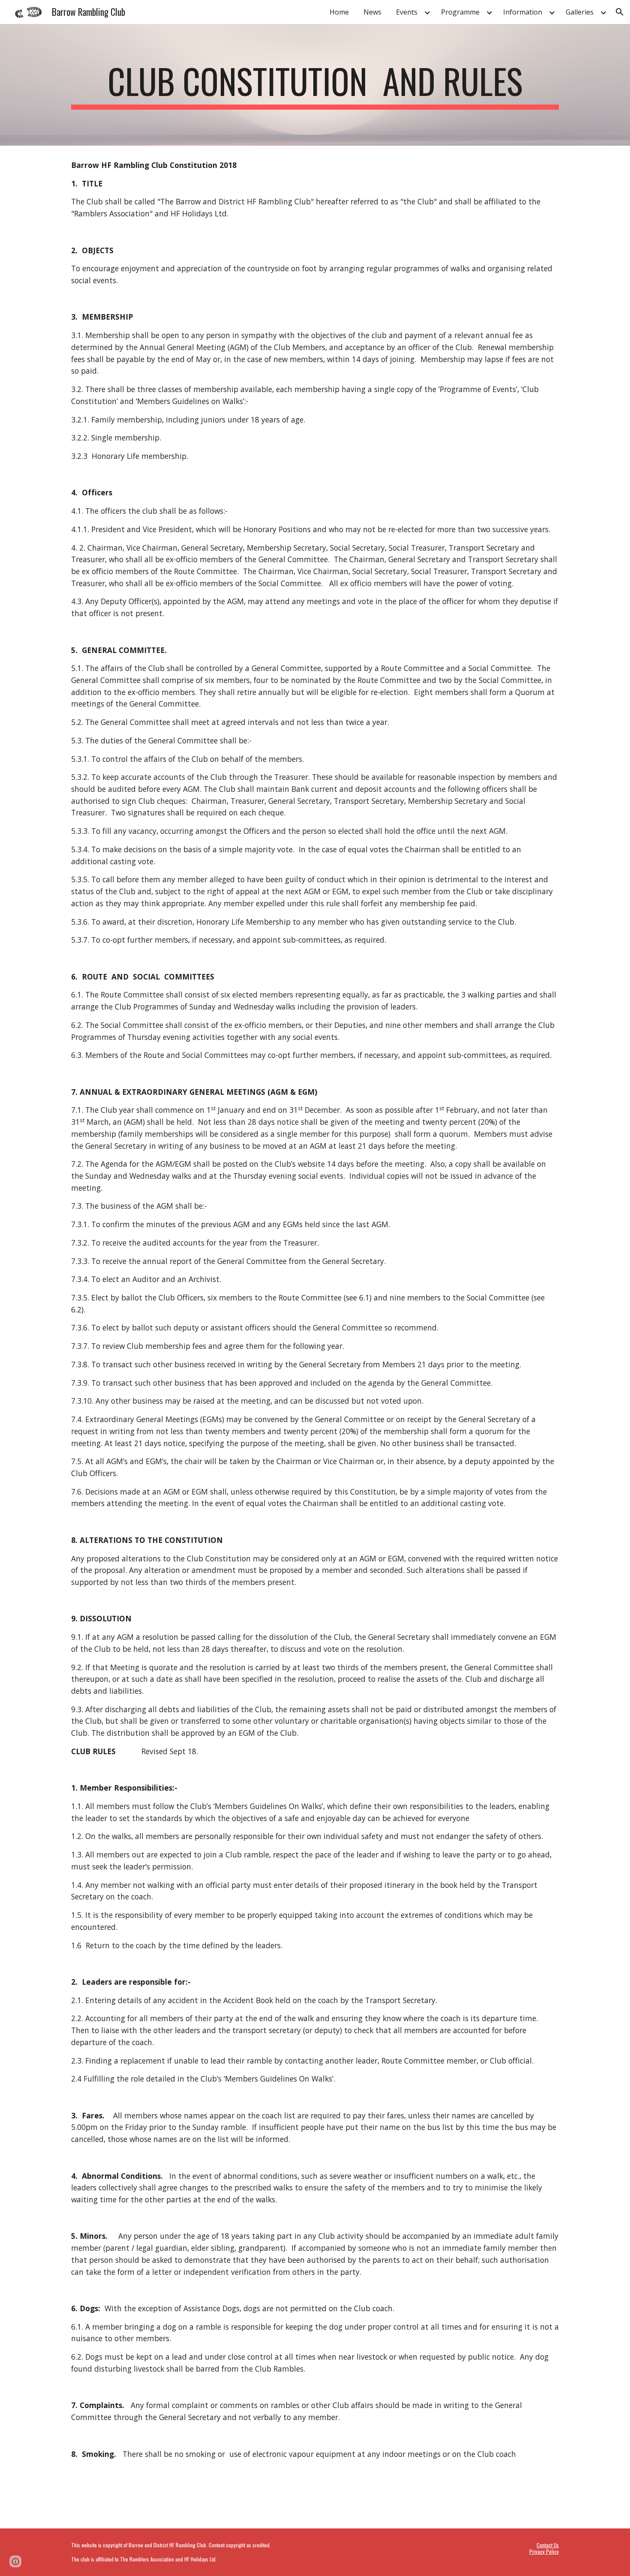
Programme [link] (460, 12)
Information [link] (523, 12)
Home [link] (339, 12)
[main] (315, 85)
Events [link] (407, 12)
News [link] (372, 12)
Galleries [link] (580, 12)
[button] (620, 12)
